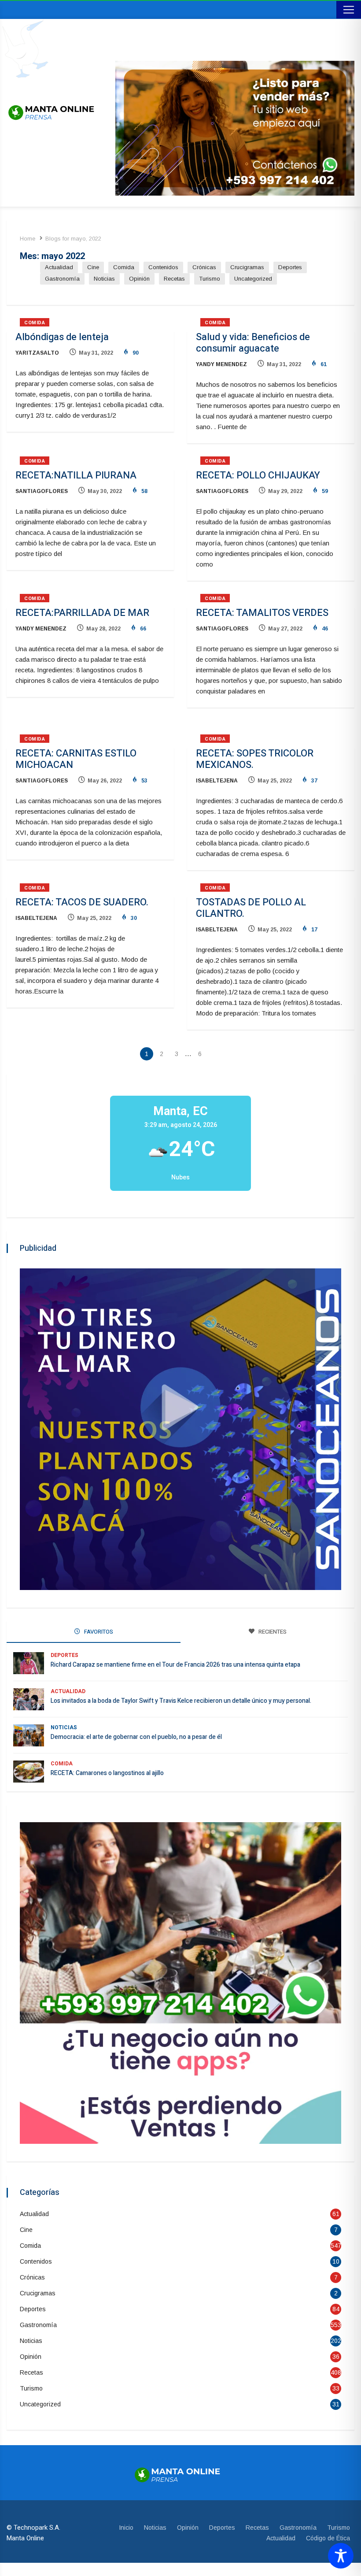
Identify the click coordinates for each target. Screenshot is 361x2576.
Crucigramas (247, 267)
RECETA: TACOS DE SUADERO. (82, 902)
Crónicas (204, 267)
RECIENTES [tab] (272, 1632)
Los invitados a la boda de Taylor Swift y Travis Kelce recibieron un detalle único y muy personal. (181, 1701)
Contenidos (163, 267)
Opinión (139, 279)
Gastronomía (62, 279)
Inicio (126, 2528)
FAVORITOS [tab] (98, 1632)
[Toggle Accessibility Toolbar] (341, 2556)
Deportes (290, 267)
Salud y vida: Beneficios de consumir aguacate (253, 343)
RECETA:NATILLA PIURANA (76, 475)
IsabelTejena (217, 781)
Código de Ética (328, 2538)
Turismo (210, 279)
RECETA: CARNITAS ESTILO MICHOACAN (76, 759)
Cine (93, 267)
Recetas (174, 279)
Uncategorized (253, 279)
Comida (124, 267)
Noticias (104, 279)
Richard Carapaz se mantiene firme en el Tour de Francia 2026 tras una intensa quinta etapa (175, 1665)
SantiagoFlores (42, 491)
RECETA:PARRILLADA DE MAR (82, 613)
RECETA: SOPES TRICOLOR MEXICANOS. (255, 759)
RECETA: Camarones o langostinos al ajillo (107, 1773)
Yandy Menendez (221, 364)
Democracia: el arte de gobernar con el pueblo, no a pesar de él (136, 1737)
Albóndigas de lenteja (62, 337)
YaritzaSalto (37, 353)
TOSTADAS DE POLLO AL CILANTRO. (251, 908)
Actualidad (59, 267)
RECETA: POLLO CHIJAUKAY (258, 475)
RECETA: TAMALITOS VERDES (262, 613)
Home (28, 239)
